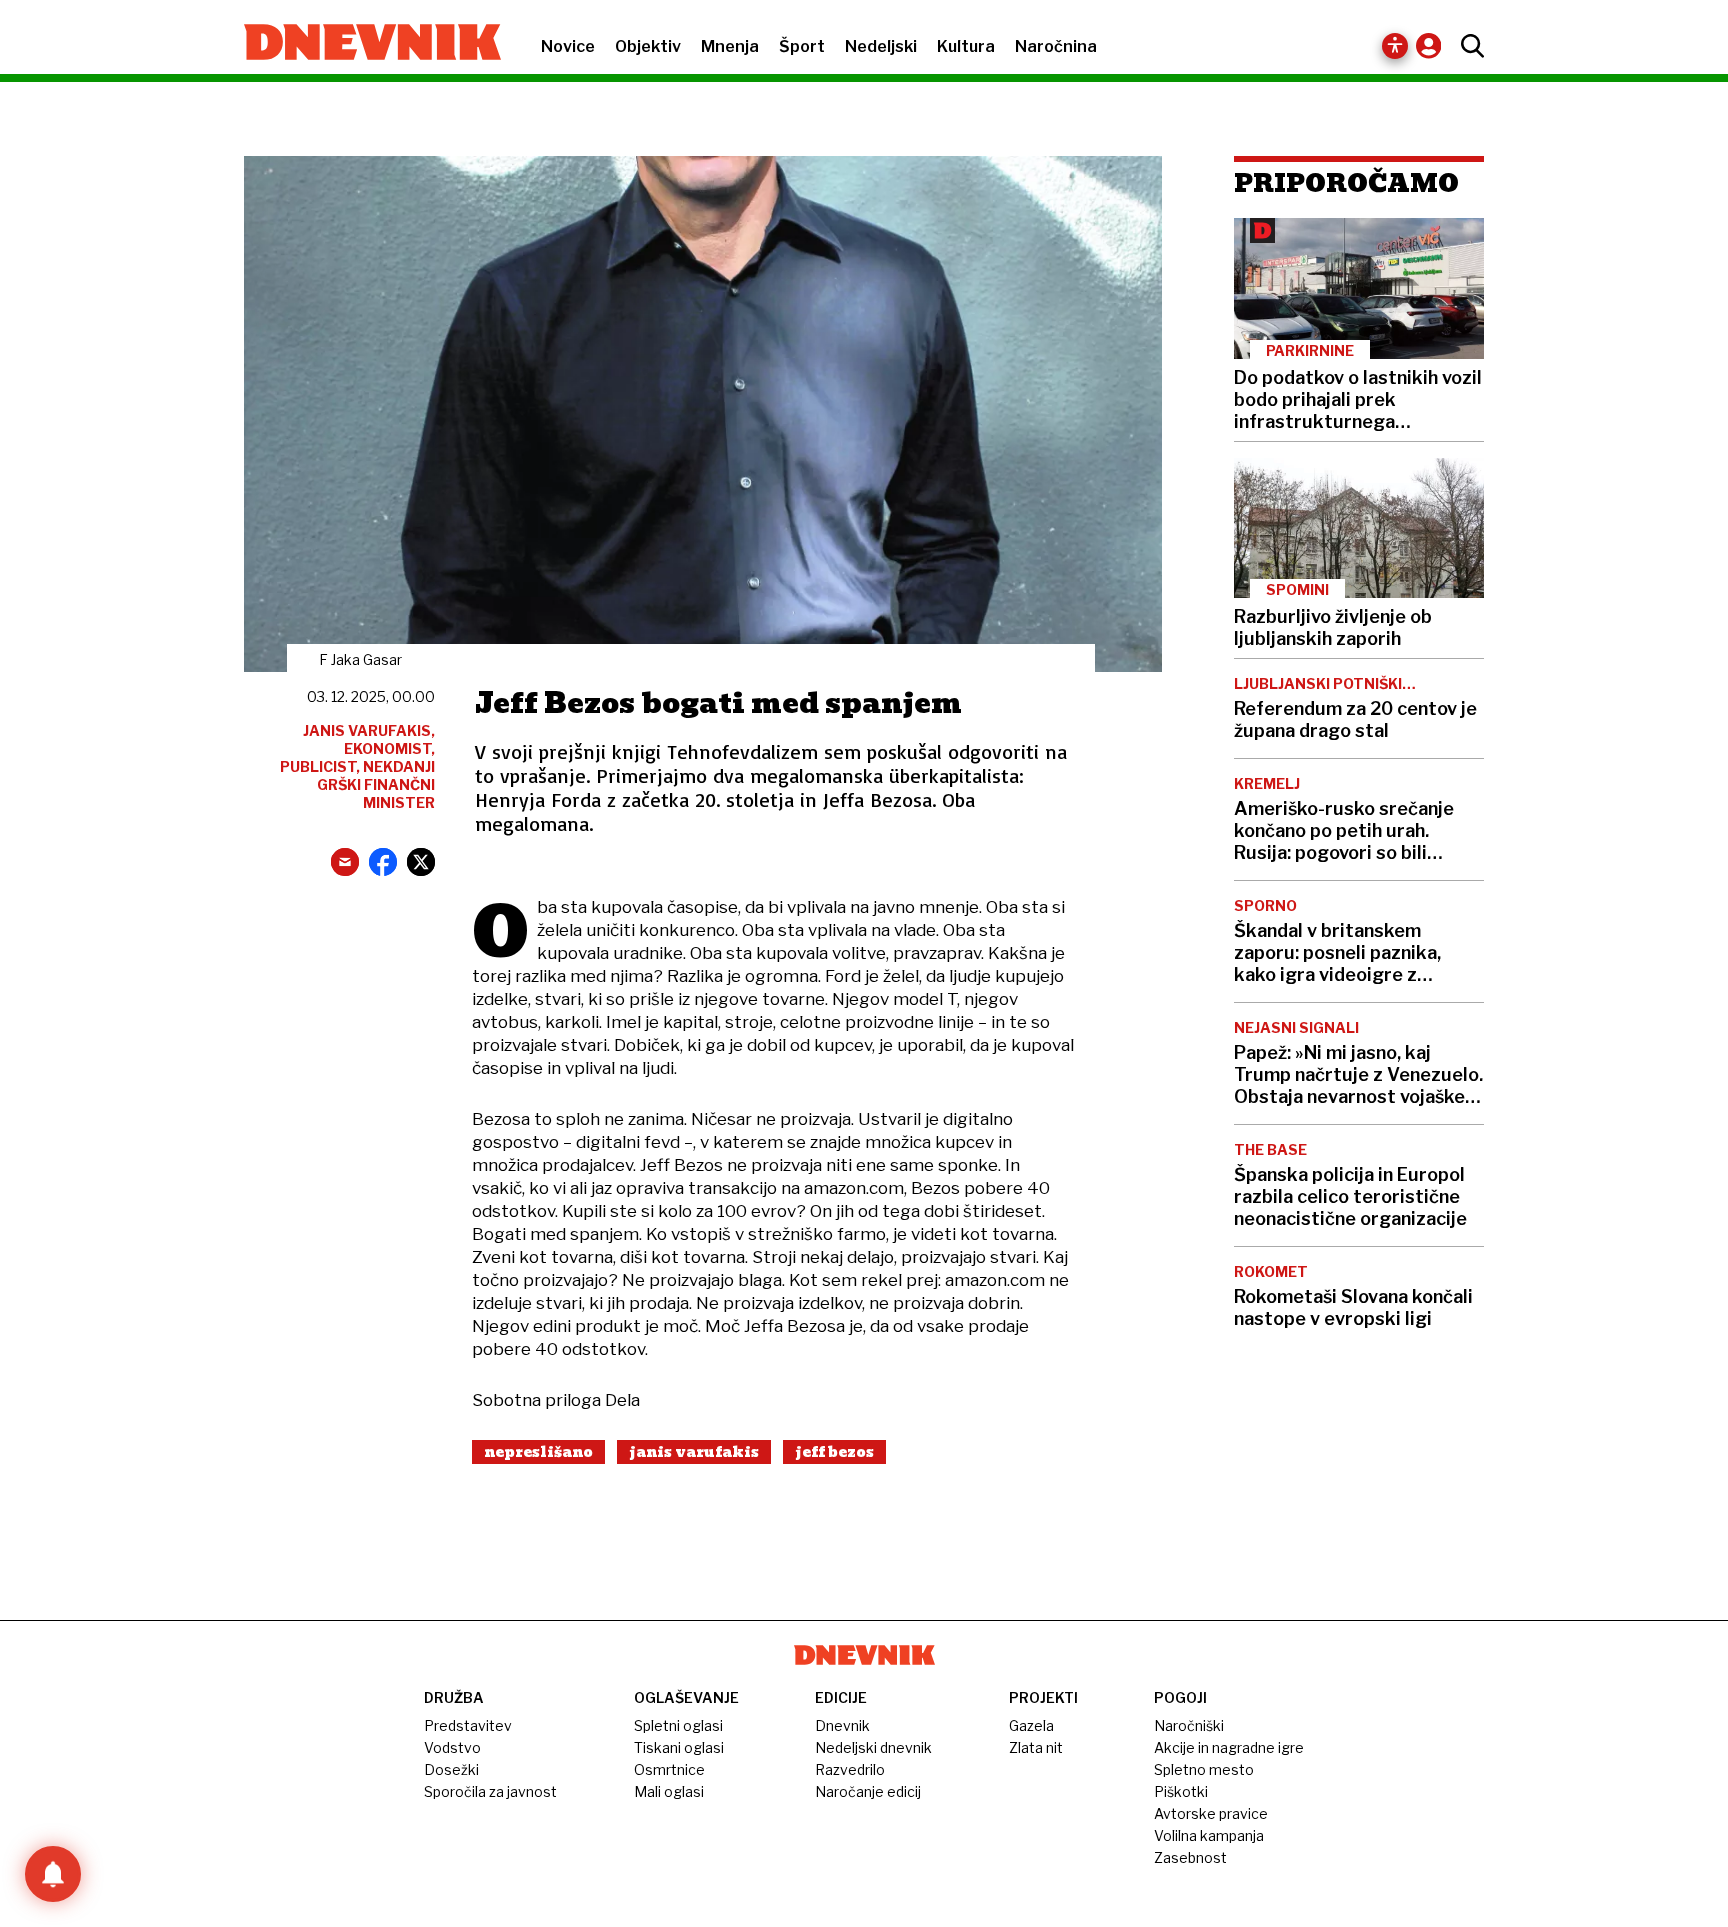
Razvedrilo (850, 1769)
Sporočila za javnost (490, 1791)
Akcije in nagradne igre (1229, 1747)
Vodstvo (452, 1747)
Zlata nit (1036, 1747)
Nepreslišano (538, 1452)
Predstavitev (468, 1725)
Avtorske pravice (1211, 1813)
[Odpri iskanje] (1467, 46)
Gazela (1031, 1725)
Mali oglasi (669, 1791)
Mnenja (730, 46)
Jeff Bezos (834, 1452)
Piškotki (1181, 1791)
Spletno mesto (1204, 1769)
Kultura (966, 46)
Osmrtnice (669, 1769)
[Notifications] (53, 1874)
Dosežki (451, 1769)
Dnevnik (842, 1725)
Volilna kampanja (1209, 1835)
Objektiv (648, 46)
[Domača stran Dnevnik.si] (362, 44)
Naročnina (1056, 46)
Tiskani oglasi (679, 1747)
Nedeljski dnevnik (873, 1747)
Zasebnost (1190, 1857)
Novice (568, 46)
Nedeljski (881, 46)
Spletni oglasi (678, 1725)
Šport (802, 46)
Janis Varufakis (694, 1452)
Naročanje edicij (868, 1791)
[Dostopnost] (1395, 46)
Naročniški (1189, 1725)
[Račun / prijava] (1433, 45)
